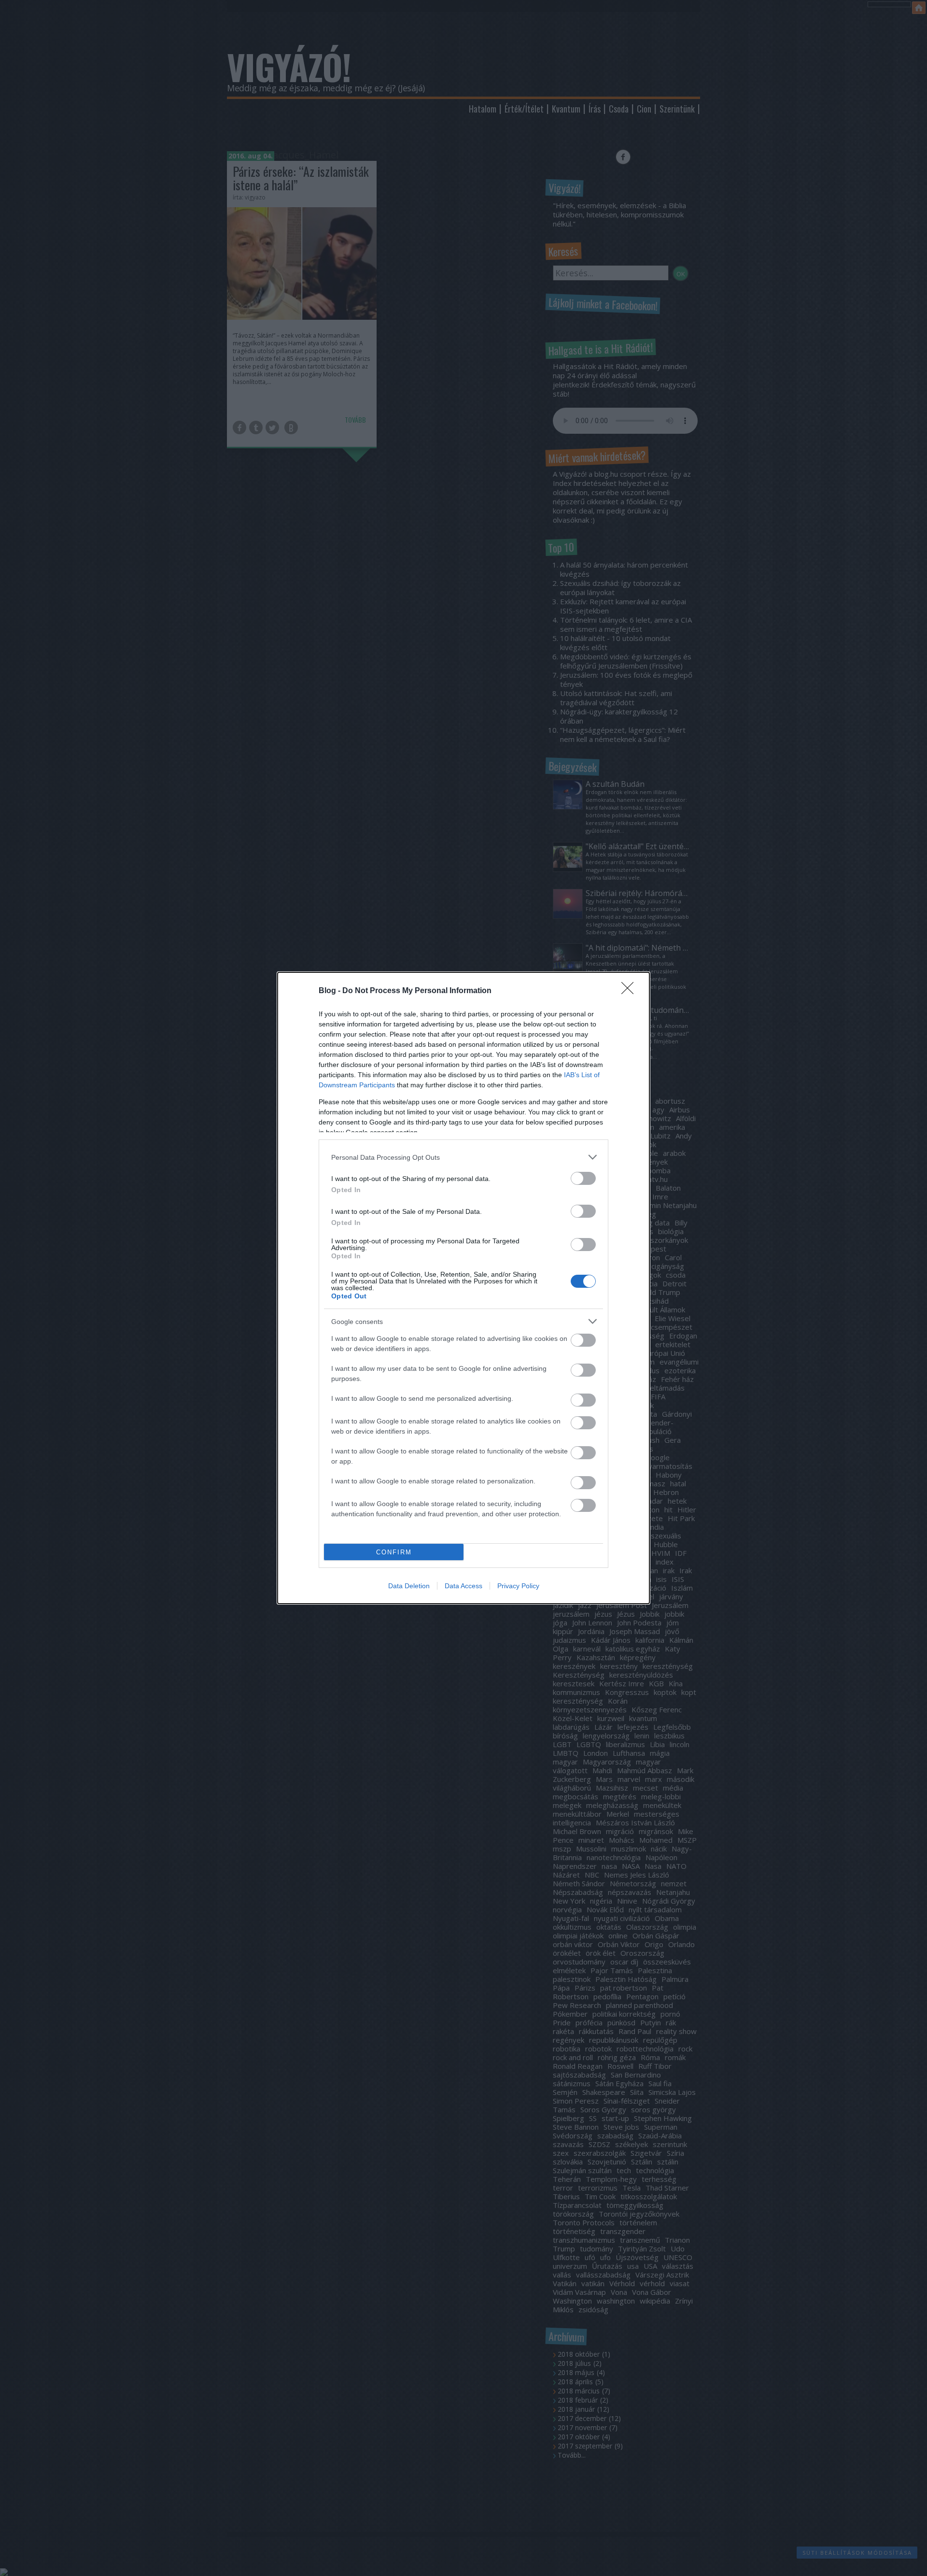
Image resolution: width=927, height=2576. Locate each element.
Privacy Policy (518, 1586)
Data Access (463, 1586)
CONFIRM (394, 1552)
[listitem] (463, 1157)
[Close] (631, 991)
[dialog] (463, 1288)
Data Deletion (409, 1586)
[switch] (583, 1178)
